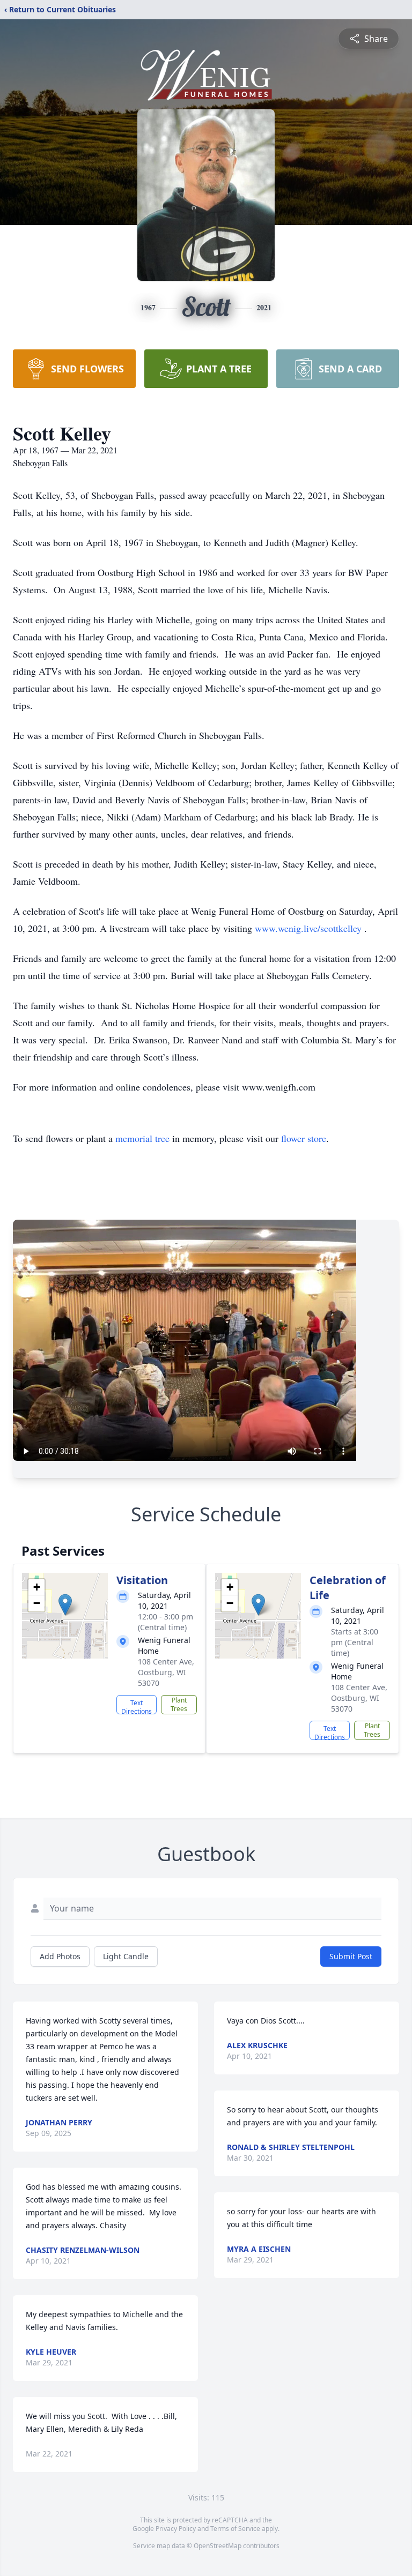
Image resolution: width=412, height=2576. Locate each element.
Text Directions (137, 1706)
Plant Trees (179, 1704)
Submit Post (351, 1956)
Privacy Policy (176, 2529)
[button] (65, 1605)
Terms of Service (235, 2529)
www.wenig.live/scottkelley (310, 928)
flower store (304, 1138)
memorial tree (142, 1138)
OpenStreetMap (218, 2546)
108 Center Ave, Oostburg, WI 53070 (166, 1672)
